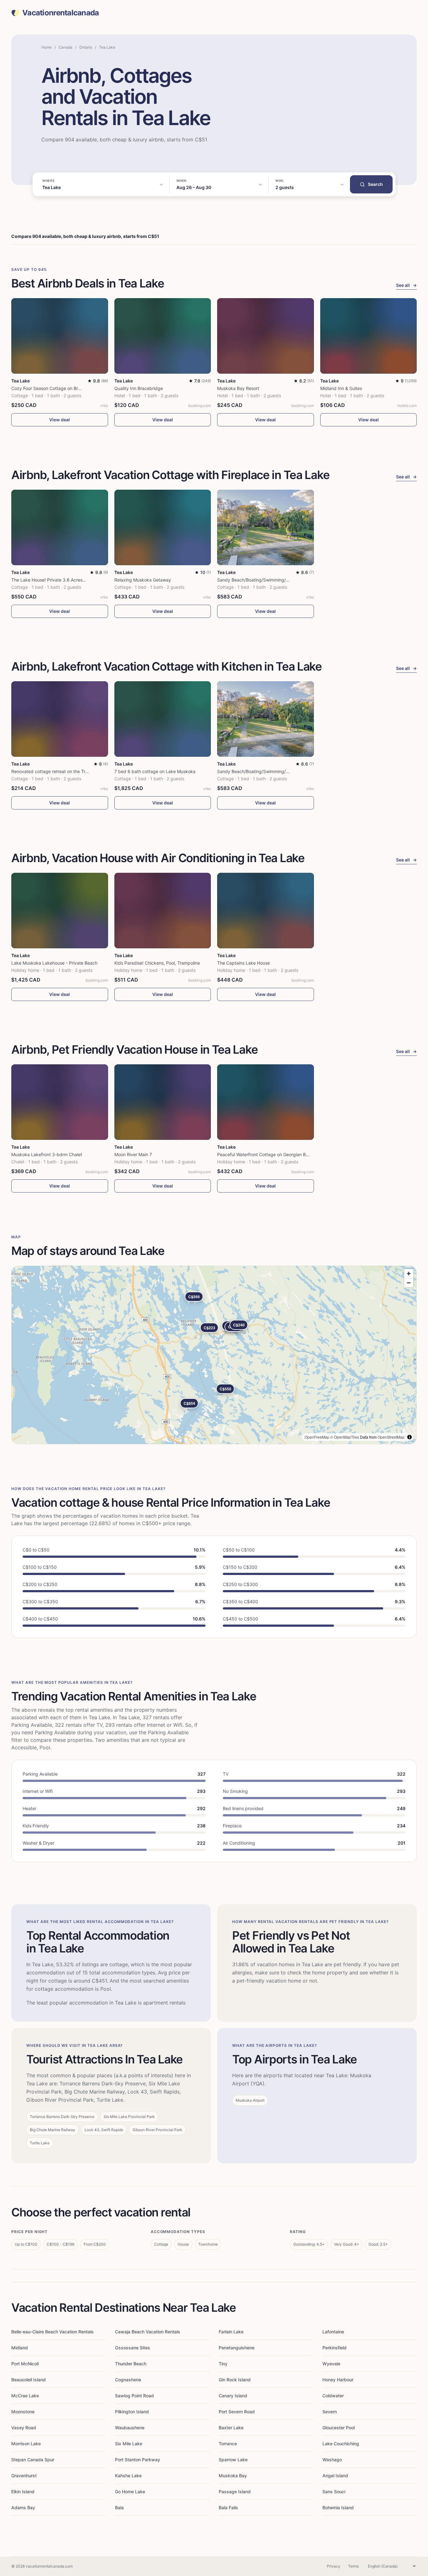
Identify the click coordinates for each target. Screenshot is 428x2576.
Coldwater (333, 2396)
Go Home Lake (130, 2492)
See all (406, 285)
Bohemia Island (338, 2508)
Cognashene (128, 2380)
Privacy (334, 2566)
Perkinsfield (334, 2348)
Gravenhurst (24, 2476)
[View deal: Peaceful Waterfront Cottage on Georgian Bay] (266, 1102)
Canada (65, 47)
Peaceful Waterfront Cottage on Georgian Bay (264, 1154)
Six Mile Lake (129, 2444)
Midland (20, 2348)
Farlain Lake (231, 2332)
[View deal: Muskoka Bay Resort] (266, 336)
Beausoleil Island (29, 2380)
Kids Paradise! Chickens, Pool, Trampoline (157, 963)
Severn (330, 2412)
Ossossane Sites (133, 2348)
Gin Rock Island (235, 2380)
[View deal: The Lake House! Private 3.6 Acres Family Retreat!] (60, 527)
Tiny (223, 2364)
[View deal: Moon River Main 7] (163, 1102)
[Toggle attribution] (410, 1437)
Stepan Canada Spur (33, 2460)
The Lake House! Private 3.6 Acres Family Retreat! (63, 580)
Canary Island (233, 2396)
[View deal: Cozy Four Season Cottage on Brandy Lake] (60, 336)
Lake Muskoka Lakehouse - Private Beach (54, 963)
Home (47, 47)
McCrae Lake (25, 2396)
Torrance (228, 2444)
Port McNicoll (25, 2364)
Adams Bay (23, 2508)
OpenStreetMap (391, 1437)
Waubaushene (130, 2428)
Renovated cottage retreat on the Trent (52, 771)
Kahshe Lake (128, 2476)
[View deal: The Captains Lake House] (266, 911)
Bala (119, 2508)
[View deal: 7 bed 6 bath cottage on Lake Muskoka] (163, 719)
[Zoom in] (409, 1274)
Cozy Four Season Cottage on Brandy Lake (55, 388)
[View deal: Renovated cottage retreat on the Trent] (60, 719)
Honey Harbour (338, 2380)
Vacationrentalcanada (61, 13)
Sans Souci (334, 2492)
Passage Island (235, 2492)
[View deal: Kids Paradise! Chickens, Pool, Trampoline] (163, 911)
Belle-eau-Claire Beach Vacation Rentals (52, 2332)
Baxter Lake (231, 2428)
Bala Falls (228, 2508)
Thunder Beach (131, 2364)
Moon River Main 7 (133, 1154)
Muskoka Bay (233, 2476)
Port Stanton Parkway (138, 2460)
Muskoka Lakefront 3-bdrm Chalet (47, 1154)
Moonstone (23, 2412)
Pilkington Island (132, 2412)
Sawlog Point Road (134, 2396)
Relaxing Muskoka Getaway (143, 580)
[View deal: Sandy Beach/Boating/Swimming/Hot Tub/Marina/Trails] (266, 527)
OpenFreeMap (317, 1437)
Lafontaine (333, 2332)
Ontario (86, 47)
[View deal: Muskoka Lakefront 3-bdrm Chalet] (60, 1102)
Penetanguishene (237, 2348)
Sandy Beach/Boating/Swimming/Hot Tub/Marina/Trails (273, 580)
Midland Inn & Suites (341, 388)
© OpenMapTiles (345, 1437)
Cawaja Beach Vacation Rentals (148, 2332)
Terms (353, 2566)
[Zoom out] (409, 1283)
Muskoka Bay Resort (238, 388)
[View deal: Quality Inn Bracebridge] (163, 336)
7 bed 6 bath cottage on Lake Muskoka (155, 771)
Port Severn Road (237, 2412)
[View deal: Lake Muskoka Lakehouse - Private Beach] (60, 911)
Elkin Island (23, 2492)
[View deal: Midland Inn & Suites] (369, 336)
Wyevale (331, 2364)
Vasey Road (24, 2428)
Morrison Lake (26, 2444)
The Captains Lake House (243, 963)
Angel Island (335, 2476)
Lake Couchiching (341, 2444)
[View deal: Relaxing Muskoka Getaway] (163, 527)
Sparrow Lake (233, 2460)
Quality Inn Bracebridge (139, 388)
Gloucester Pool (339, 2428)
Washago (332, 2460)
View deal (60, 420)
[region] (214, 1355)
